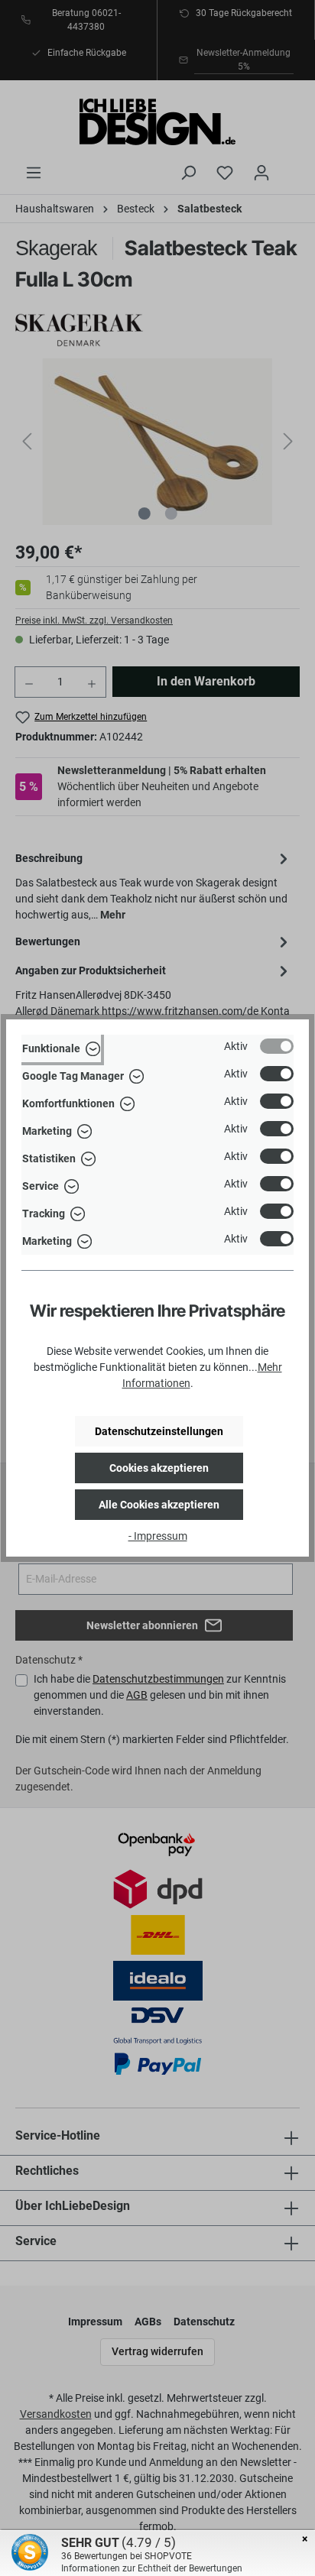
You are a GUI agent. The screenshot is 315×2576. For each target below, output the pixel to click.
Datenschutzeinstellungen (159, 1431)
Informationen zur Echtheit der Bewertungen (152, 2568)
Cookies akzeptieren (159, 1468)
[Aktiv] (277, 1046)
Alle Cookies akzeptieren (159, 1505)
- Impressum (158, 1536)
